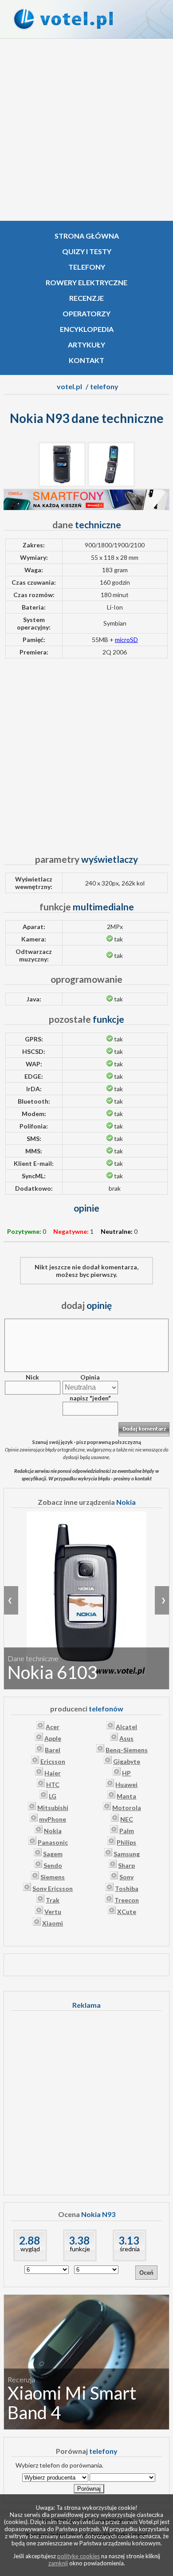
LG (53, 1796)
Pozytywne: (24, 1231)
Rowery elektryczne (86, 282)
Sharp (126, 1865)
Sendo (53, 1865)
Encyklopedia (87, 329)
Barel (53, 1750)
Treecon (127, 1900)
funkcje (80, 2249)
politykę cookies (79, 2556)
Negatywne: (71, 1231)
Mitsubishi (53, 1808)
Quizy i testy (87, 251)
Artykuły (86, 345)
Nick (32, 1377)
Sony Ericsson (53, 1888)
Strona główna (87, 236)
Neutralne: (117, 1231)
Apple (53, 1738)
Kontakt (86, 360)
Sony (126, 1877)
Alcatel (126, 1727)
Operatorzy (86, 313)
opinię (86, 1305)
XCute (127, 1912)
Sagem (53, 1854)
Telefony (87, 267)
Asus (126, 1738)
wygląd (30, 2249)
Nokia (53, 1831)
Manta (126, 1796)
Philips (126, 1842)
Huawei (126, 1784)
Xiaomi (53, 1923)
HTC (53, 1784)
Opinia (90, 1377)
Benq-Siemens (127, 1750)
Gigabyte (127, 1761)
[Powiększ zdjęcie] (62, 485)
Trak (53, 1900)
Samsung (127, 1854)
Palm (127, 1831)
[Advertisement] (86, 130)
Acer (53, 1727)
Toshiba (127, 1888)
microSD (126, 640)
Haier (53, 1773)
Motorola (127, 1808)
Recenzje (86, 298)
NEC (127, 1819)
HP (126, 1773)
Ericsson (53, 1761)
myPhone (53, 1819)
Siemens (53, 1877)
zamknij (58, 2563)
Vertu (53, 1912)
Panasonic (53, 1842)
